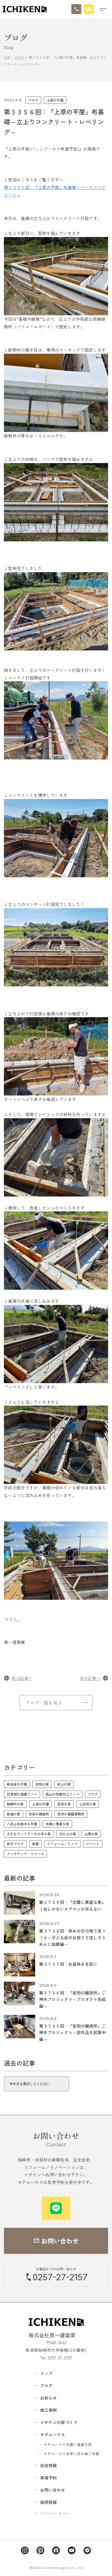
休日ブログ (15, 1844)
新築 (35, 1844)
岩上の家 (64, 1784)
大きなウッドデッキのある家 (29, 1834)
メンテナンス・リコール (25, 1854)
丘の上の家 (68, 1834)
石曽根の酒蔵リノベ (22, 1794)
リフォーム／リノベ (62, 1844)
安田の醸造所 (39, 1814)
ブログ (33, 100)
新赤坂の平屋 (17, 1784)
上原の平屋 (55, 100)
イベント (93, 1844)
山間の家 (91, 1834)
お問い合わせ (53, 2490)
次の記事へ (90, 1678)
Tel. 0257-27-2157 (56, 2358)
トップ (46, 2373)
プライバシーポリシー (56, 2513)
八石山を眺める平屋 (22, 1824)
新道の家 (14, 1814)
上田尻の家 (88, 1804)
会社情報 (48, 2465)
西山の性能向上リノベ (63, 1794)
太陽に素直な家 (57, 1824)
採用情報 (48, 2502)
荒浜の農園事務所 (71, 1814)
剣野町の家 (15, 1804)
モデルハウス (53, 2435)
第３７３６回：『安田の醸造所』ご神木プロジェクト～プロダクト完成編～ (72, 1999)
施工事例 (48, 2410)
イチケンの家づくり (59, 2422)
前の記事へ (22, 1678)
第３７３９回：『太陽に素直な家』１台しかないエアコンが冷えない (72, 1905)
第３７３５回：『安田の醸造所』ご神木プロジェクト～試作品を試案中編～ (72, 2032)
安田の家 (42, 1784)
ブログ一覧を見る (44, 1703)
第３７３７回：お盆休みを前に (68, 1964)
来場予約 (48, 2478)
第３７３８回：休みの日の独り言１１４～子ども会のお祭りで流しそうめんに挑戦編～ (72, 1937)
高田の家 (64, 1804)
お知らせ (48, 2398)
